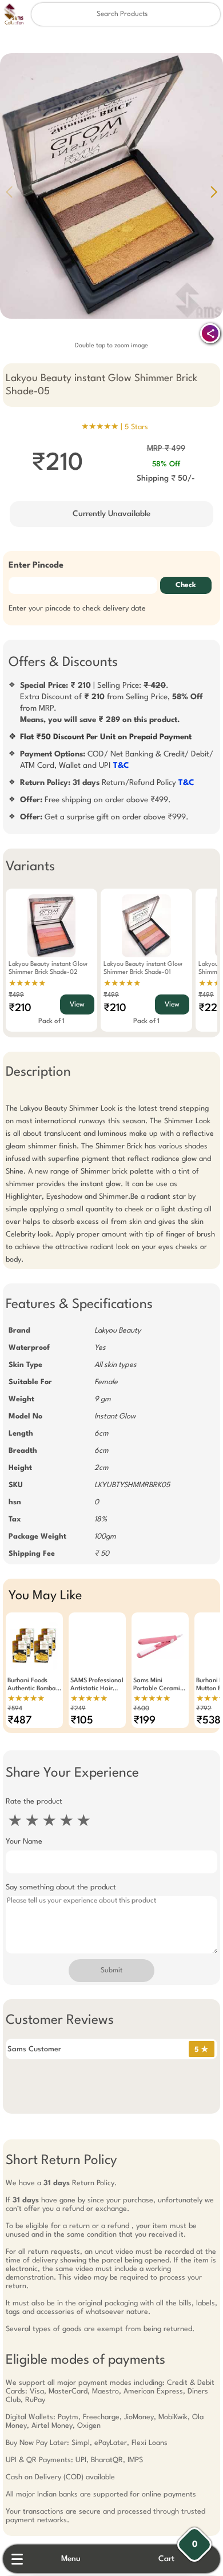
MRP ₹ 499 (166, 449)
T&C (121, 766)
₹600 (141, 1709)
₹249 (78, 1709)
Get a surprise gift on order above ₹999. (104, 817)
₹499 (16, 995)
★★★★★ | (115, 427)
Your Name (24, 1842)
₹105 (82, 1721)
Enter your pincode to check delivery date (77, 609)
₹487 (20, 1721)
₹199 (144, 1721)
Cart (166, 2559)
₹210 (20, 1008)
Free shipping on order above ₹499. (95, 800)
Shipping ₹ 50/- (166, 478)
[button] (214, 192)
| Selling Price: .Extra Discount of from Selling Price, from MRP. (111, 703)
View (77, 1005)
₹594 (15, 1709)
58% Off (166, 464)
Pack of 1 (51, 1021)
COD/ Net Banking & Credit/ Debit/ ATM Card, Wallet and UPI (117, 760)
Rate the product (34, 1802)
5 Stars (136, 427)
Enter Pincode (36, 566)
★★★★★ (27, 984)
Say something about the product (61, 1887)
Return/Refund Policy (107, 783)
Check (186, 585)
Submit (111, 1971)
